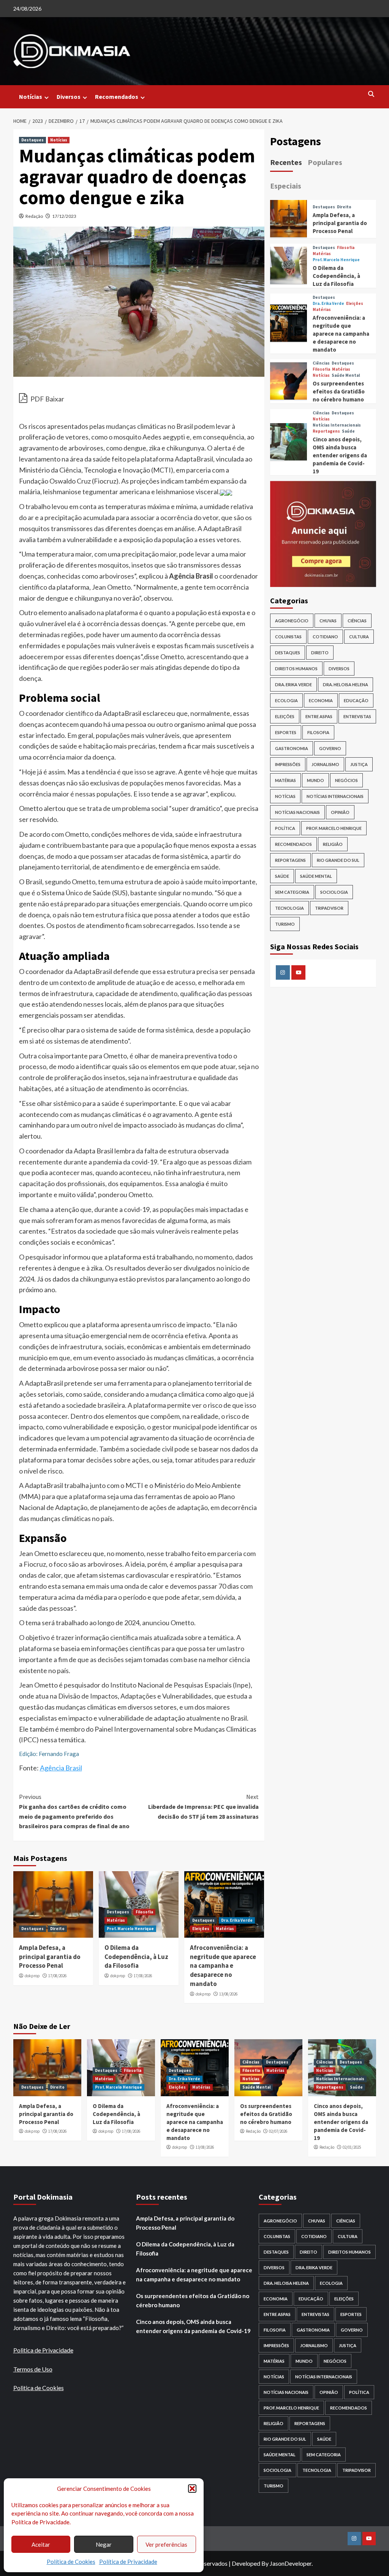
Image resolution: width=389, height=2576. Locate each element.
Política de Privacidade (128, 2562)
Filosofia (144, 1912)
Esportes (286, 732)
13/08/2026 (228, 1994)
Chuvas (328, 621)
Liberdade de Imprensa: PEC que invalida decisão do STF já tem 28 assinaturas (203, 1806)
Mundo (315, 780)
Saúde (348, 431)
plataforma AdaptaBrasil (177, 459)
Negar (104, 2544)
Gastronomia (292, 748)
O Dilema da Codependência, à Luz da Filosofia (136, 1957)
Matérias (116, 1920)
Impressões (288, 764)
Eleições (201, 1929)
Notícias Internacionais (337, 425)
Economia (321, 700)
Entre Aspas (319, 716)
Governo (330, 748)
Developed (246, 2563)
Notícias (31, 97)
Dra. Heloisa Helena (346, 684)
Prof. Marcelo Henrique (130, 1929)
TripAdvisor (329, 908)
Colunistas (288, 637)
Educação (356, 700)
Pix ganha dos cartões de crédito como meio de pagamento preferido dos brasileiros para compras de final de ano (74, 1811)
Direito (57, 1929)
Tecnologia (289, 908)
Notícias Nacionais (297, 812)
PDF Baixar (47, 399)
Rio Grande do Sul (338, 860)
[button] (192, 2489)
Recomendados (117, 97)
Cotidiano (325, 637)
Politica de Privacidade (43, 2350)
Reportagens (326, 431)
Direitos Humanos (296, 669)
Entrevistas (357, 716)
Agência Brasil (61, 1768)
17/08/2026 (57, 1976)
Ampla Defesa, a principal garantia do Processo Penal (50, 1957)
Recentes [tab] (286, 162)
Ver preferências (166, 2544)
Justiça (359, 764)
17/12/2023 (64, 216)
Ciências (321, 363)
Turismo (285, 924)
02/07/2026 (278, 2131)
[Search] (371, 94)
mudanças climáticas (136, 426)
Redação (34, 216)
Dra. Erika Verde (237, 1920)
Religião (333, 844)
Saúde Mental (346, 375)
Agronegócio (292, 621)
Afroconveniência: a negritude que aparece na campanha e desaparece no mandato (223, 1966)
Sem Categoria (292, 892)
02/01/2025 (352, 2147)
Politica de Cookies (39, 2388)
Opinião (340, 812)
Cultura (359, 637)
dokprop (32, 1976)
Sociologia (334, 892)
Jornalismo (325, 764)
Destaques (32, 140)
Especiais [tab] (286, 186)
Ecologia (286, 700)
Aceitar (41, 2544)
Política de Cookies (71, 2562)
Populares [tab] (325, 162)
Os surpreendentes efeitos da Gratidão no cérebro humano (339, 391)
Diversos (69, 97)
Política (285, 828)
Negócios (346, 780)
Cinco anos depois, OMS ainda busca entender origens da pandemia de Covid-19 (340, 455)
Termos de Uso (33, 2369)
